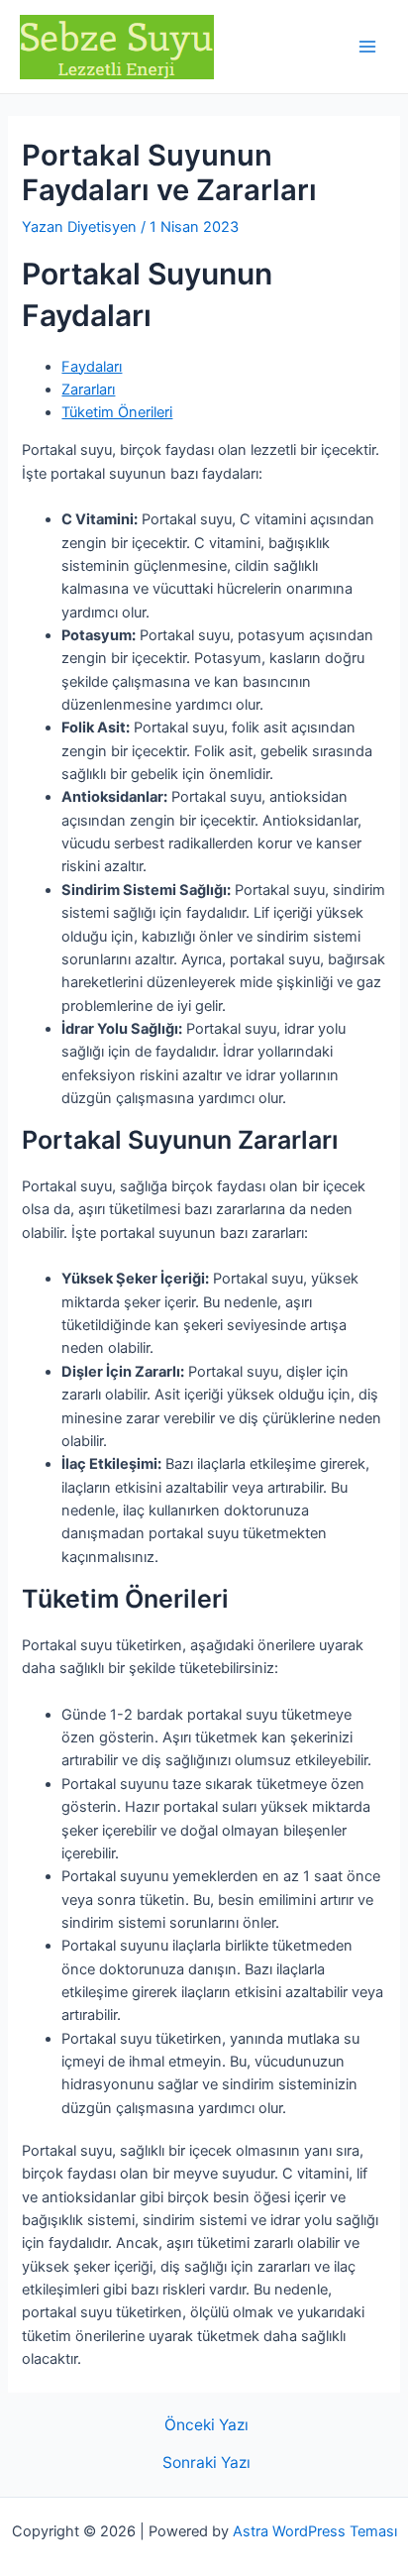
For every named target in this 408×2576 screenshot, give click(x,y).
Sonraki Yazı (206, 2463)
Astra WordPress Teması (315, 2531)
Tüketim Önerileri (117, 412)
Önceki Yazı (206, 2425)
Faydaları (92, 367)
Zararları (88, 390)
